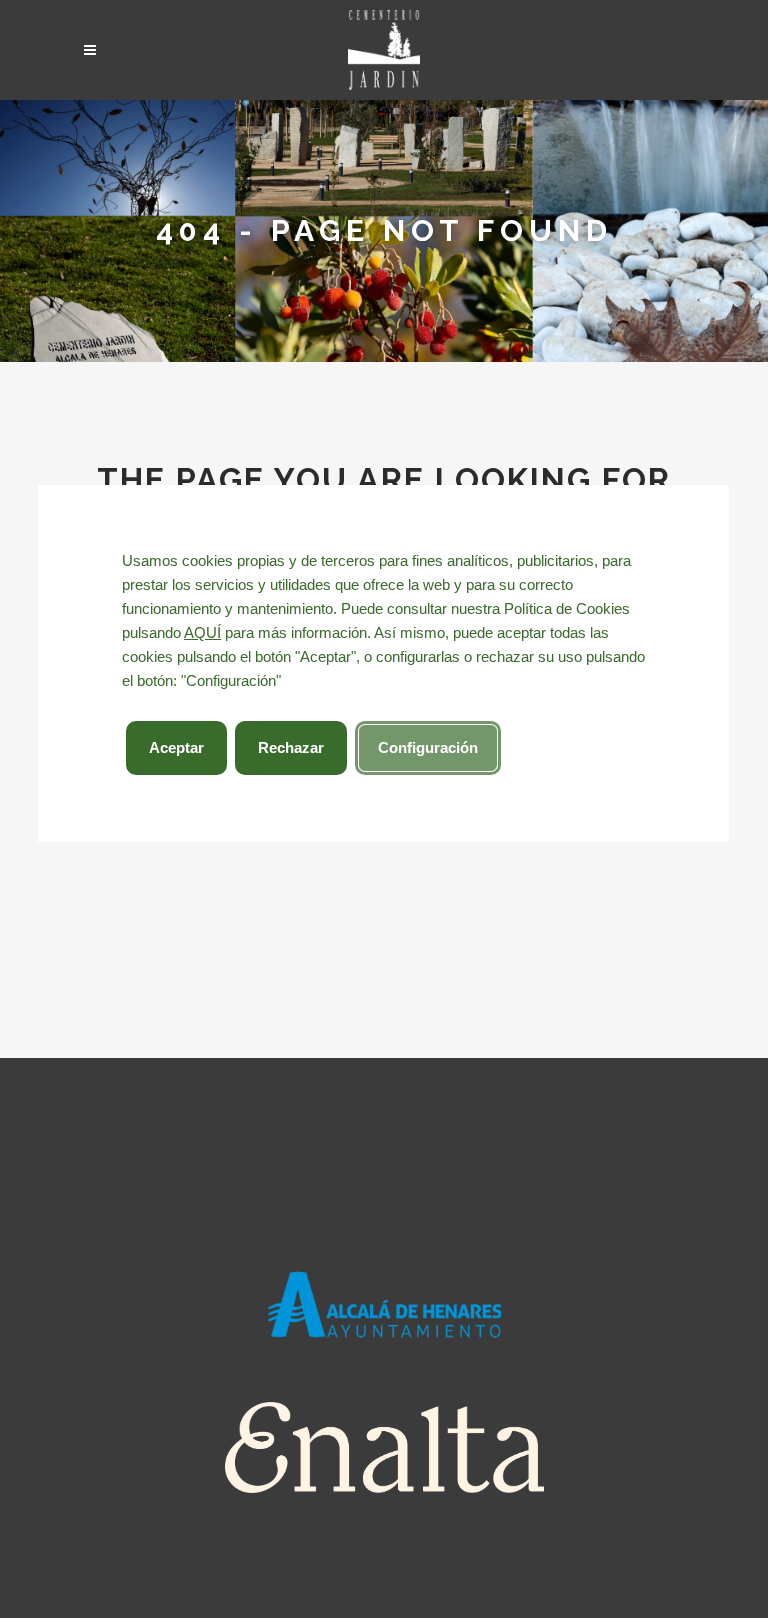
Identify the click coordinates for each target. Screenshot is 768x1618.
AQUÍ (202, 632)
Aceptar (176, 747)
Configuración (428, 747)
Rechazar (291, 747)
